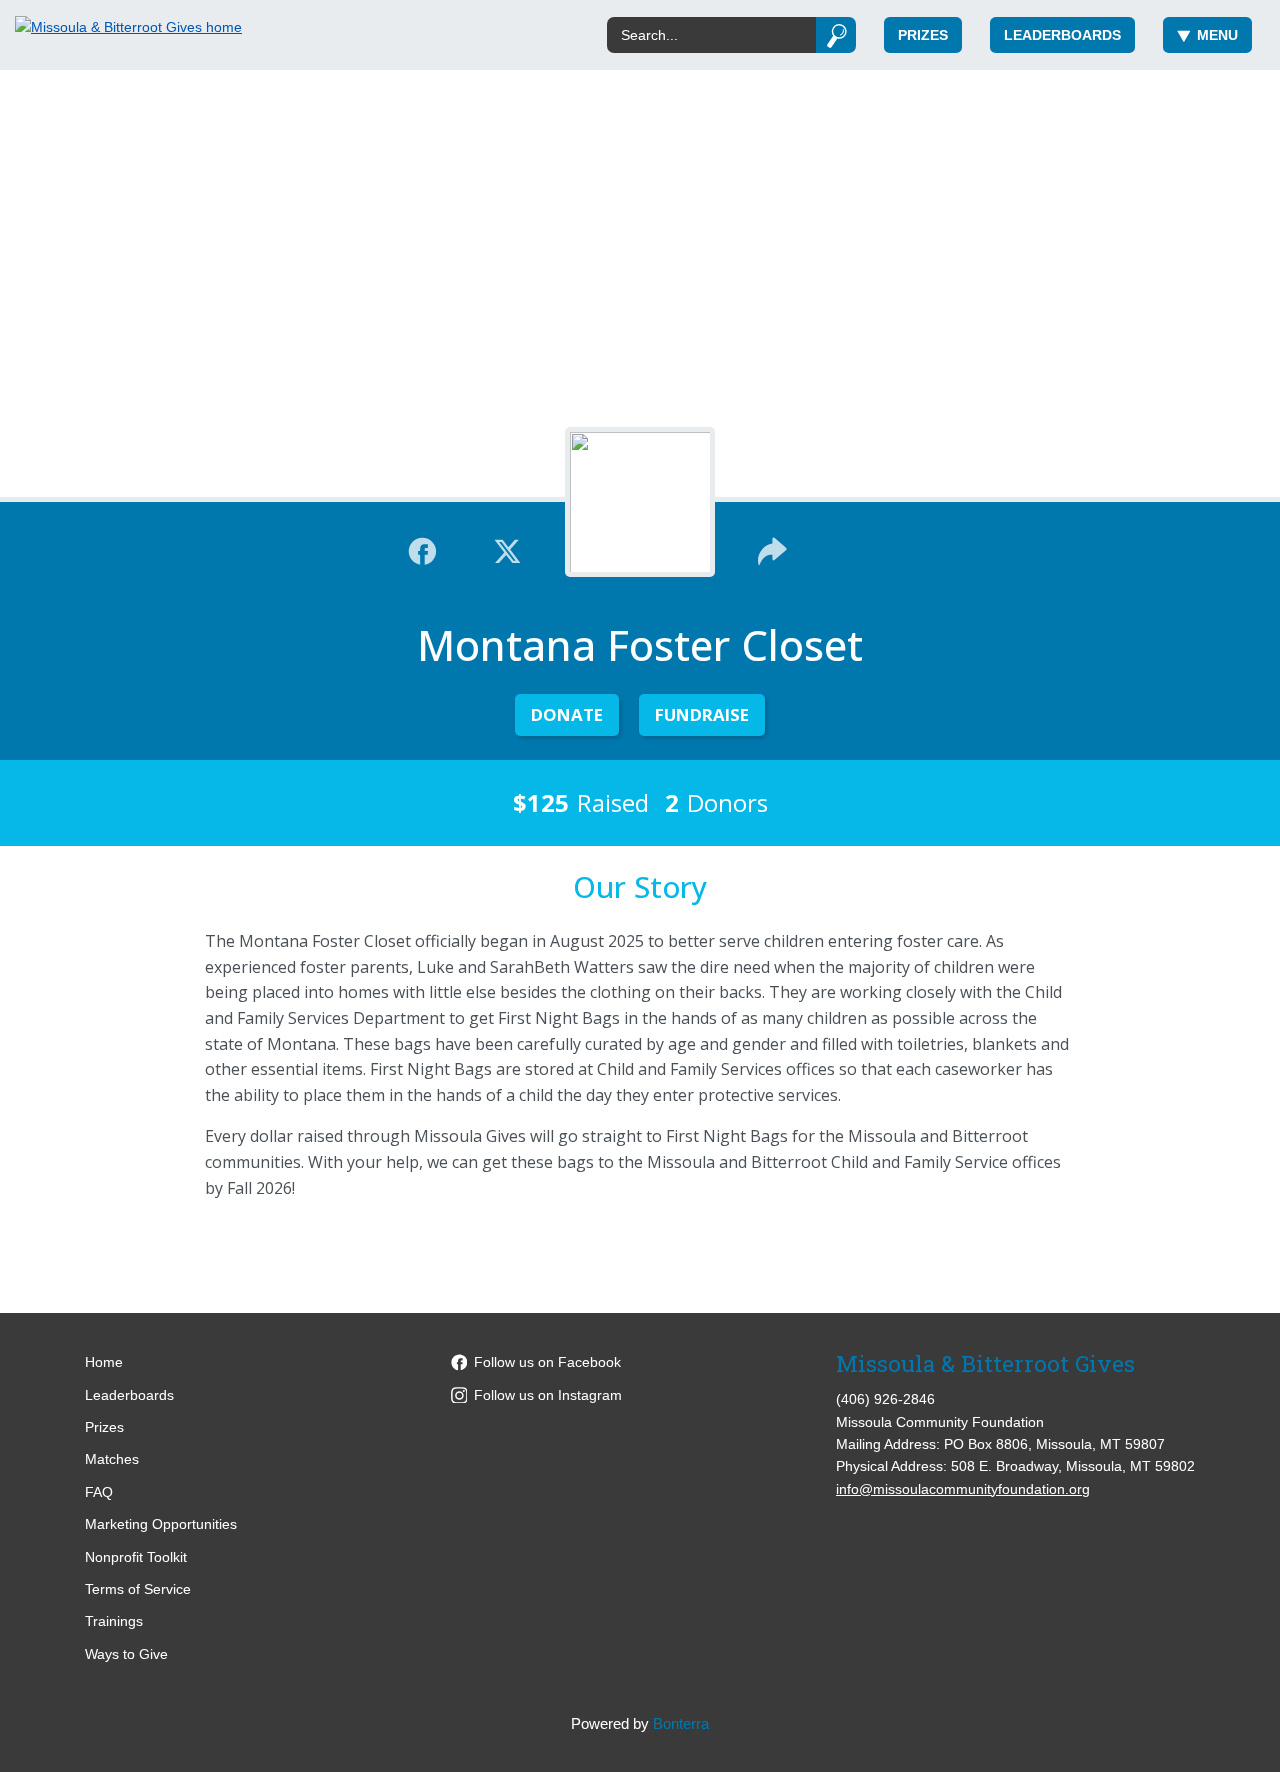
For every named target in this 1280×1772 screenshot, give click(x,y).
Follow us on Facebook (547, 1362)
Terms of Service (138, 1589)
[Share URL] (772, 549)
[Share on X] (507, 549)
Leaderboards (1062, 35)
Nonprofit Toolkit (136, 1557)
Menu (1217, 35)
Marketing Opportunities (161, 1524)
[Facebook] (422, 549)
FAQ (99, 1492)
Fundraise (702, 714)
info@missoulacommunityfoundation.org (963, 1489)
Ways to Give (126, 1654)
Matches (112, 1459)
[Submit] (836, 35)
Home (104, 1362)
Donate (567, 714)
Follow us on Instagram (548, 1395)
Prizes (923, 35)
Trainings (114, 1621)
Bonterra (681, 1723)
